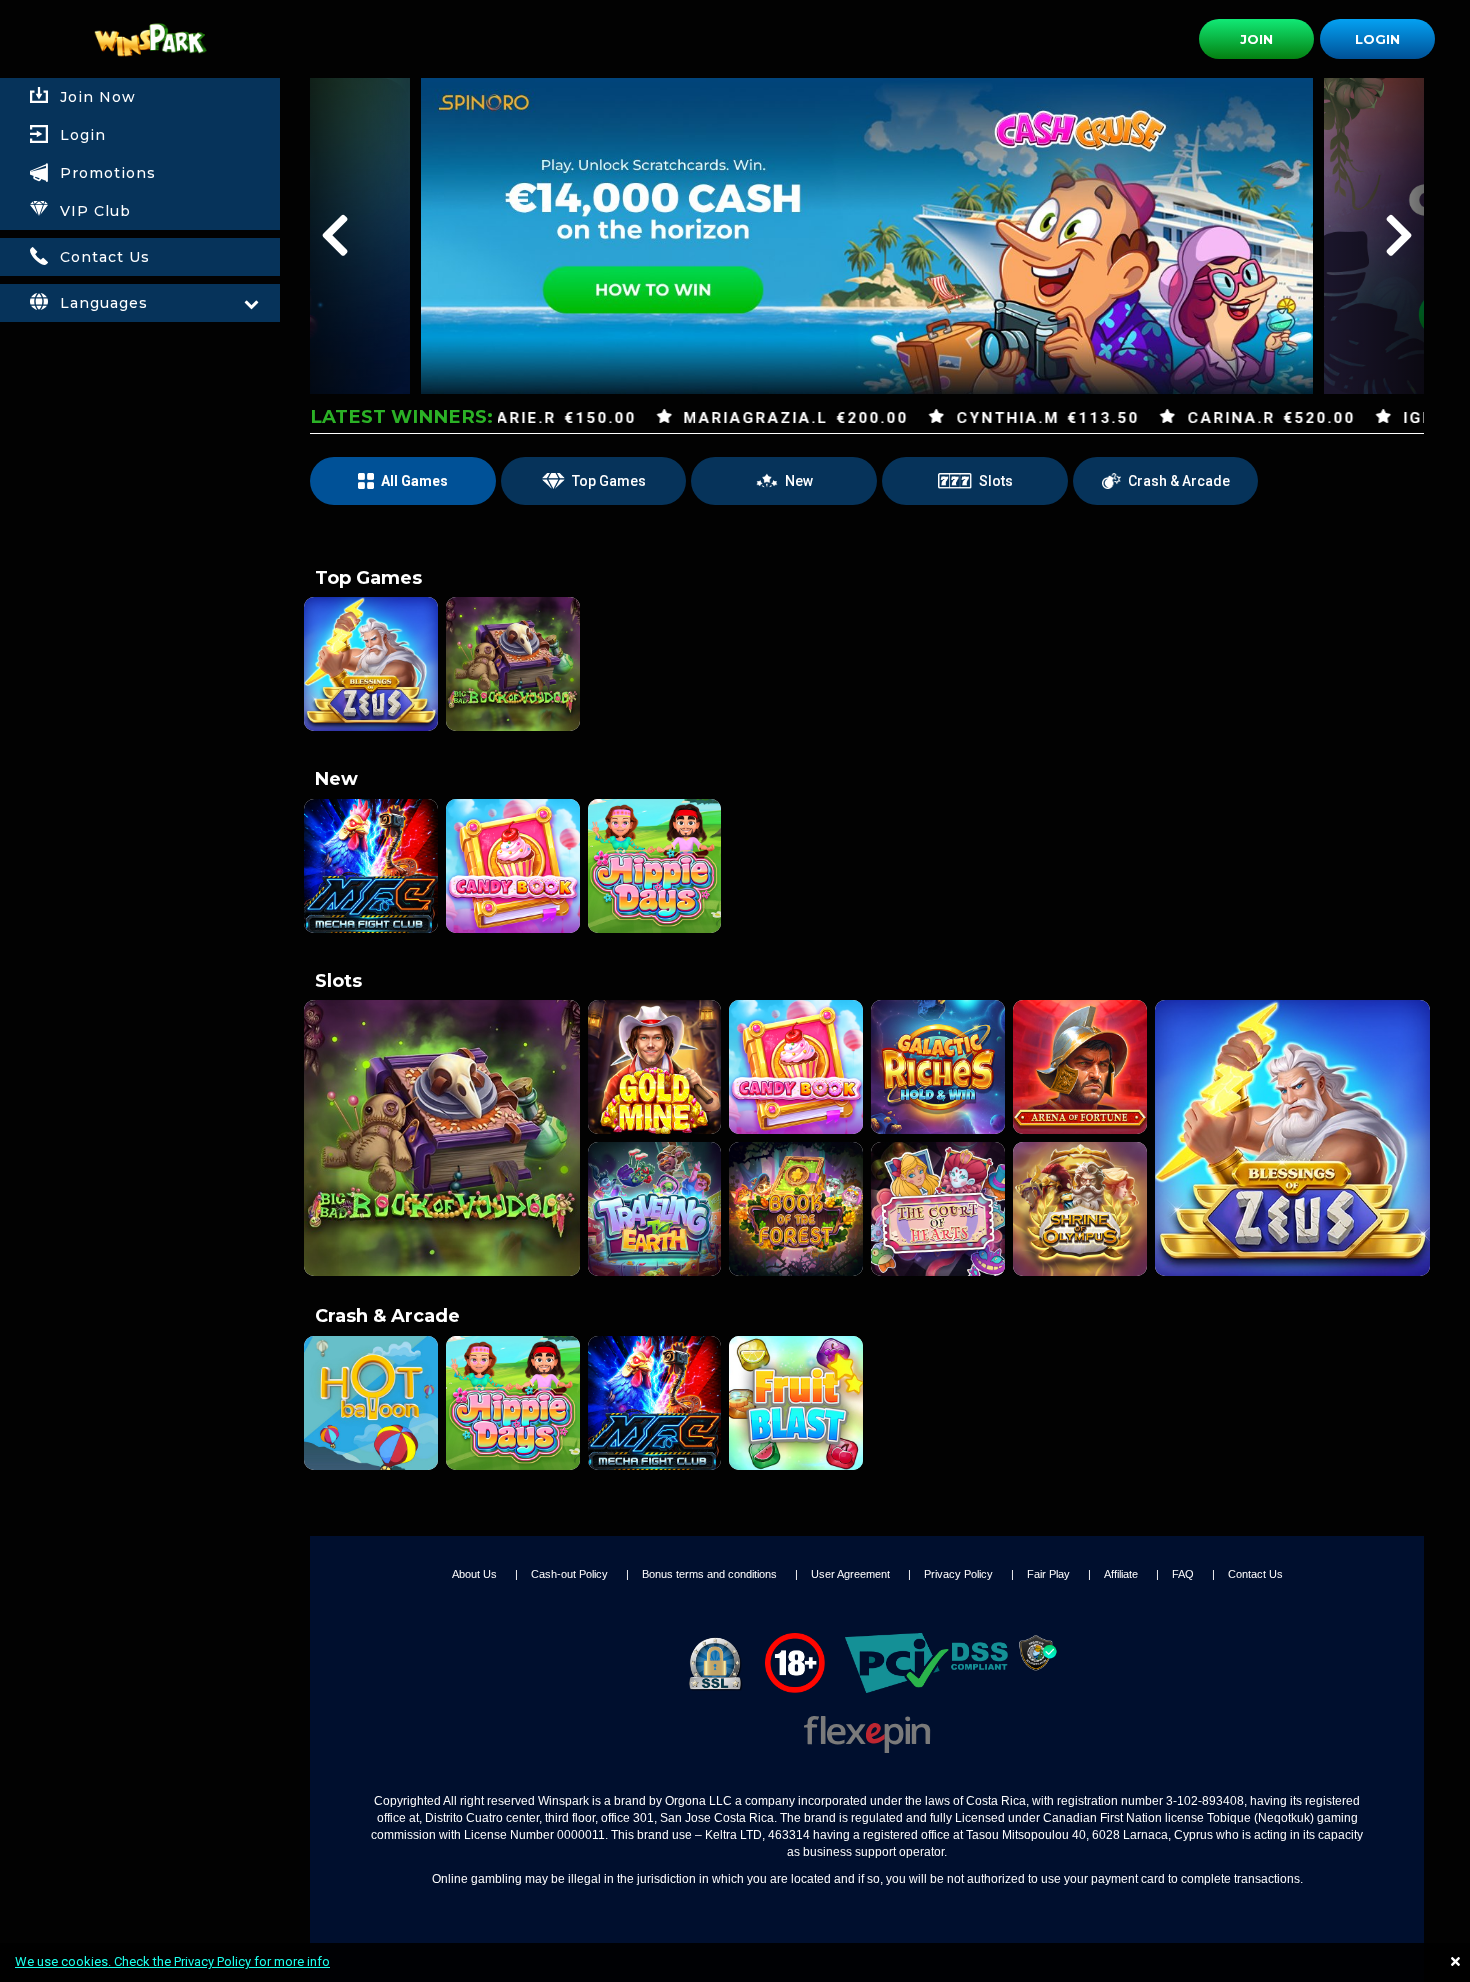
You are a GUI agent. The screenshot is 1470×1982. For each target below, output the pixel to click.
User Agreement (852, 1574)
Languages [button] (104, 303)
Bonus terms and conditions (711, 1574)
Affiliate (1122, 1574)
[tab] (140, 135)
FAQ (1184, 1574)
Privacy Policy (960, 1574)
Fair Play (1050, 1574)
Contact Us (1255, 1574)
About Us (476, 1574)
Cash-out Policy (571, 1574)
